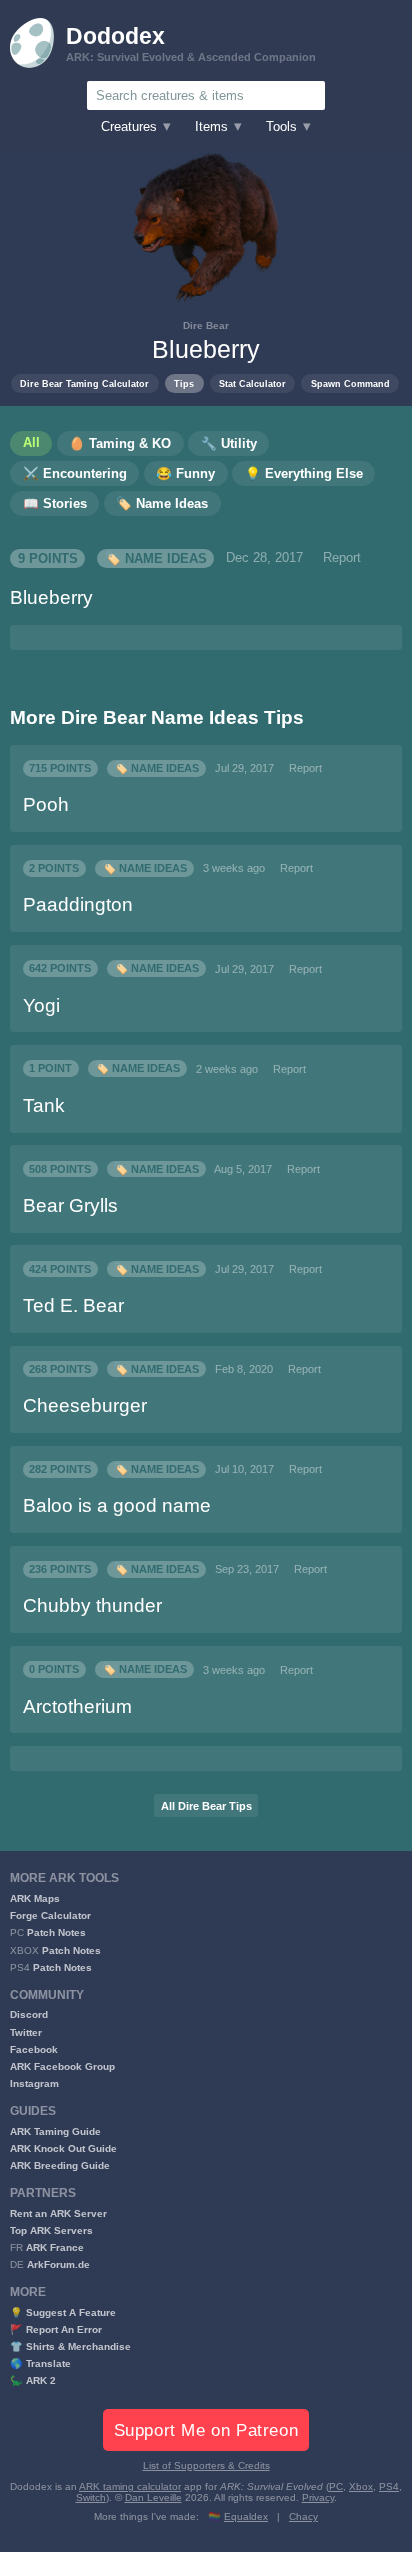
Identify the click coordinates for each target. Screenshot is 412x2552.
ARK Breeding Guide (60, 2165)
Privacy (318, 2497)
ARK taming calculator (130, 2486)
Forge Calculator (50, 1915)
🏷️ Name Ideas (156, 558)
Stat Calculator (252, 383)
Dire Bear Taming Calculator (84, 383)
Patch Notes (56, 1932)
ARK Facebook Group (62, 2066)
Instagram (34, 2083)
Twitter (26, 2032)
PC (336, 2486)
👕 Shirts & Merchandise (70, 2346)
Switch (91, 2497)
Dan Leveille (153, 2497)
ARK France (55, 2247)
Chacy (303, 2516)
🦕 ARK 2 (33, 2380)
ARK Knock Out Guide (63, 2148)
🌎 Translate (40, 2363)
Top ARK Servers (51, 2230)
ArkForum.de (58, 2264)
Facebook (34, 2049)
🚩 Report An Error (56, 2329)
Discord (29, 2014)
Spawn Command (350, 383)
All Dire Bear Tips (206, 1806)
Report (342, 558)
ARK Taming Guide (55, 2131)
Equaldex (246, 2516)
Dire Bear (206, 325)
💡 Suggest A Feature (63, 2312)
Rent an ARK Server (58, 2213)
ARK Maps (35, 1898)
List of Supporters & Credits (206, 2465)
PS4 (389, 2486)
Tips (184, 383)
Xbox (361, 2486)
